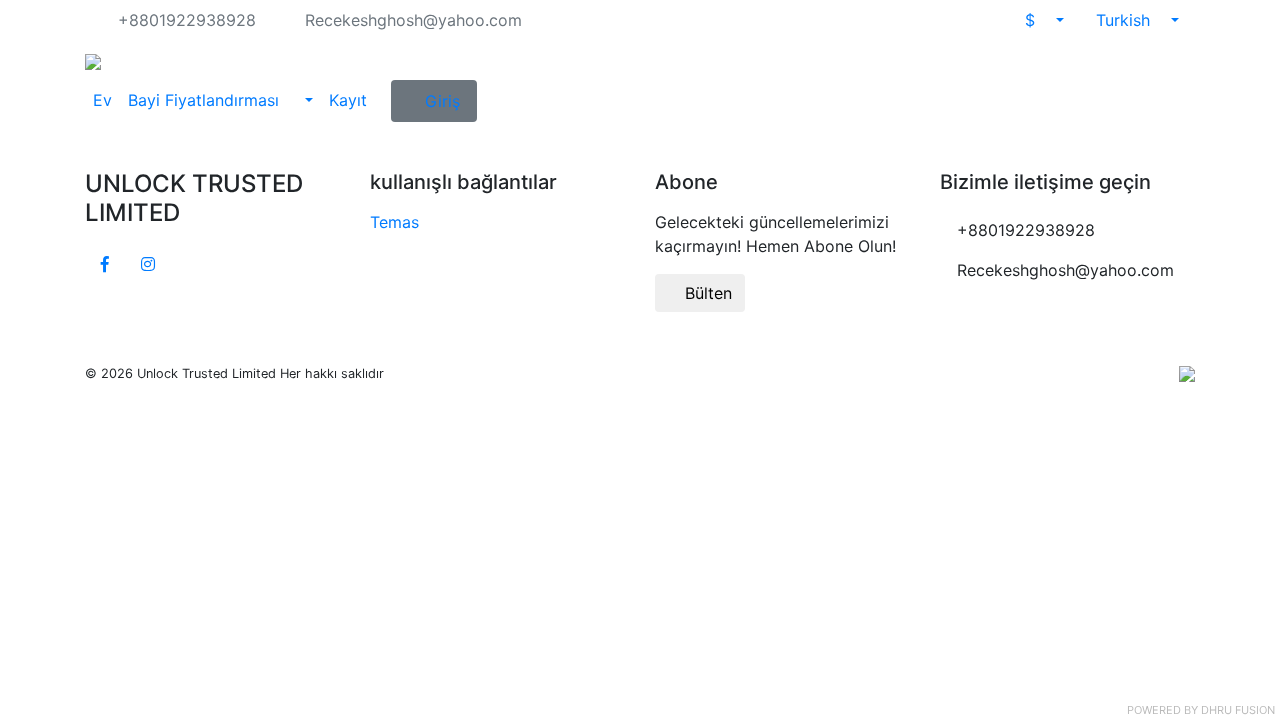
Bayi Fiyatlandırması (206, 100)
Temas (394, 222)
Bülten (706, 293)
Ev (102, 100)
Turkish (1125, 20)
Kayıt (348, 100)
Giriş (442, 101)
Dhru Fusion (1238, 710)
